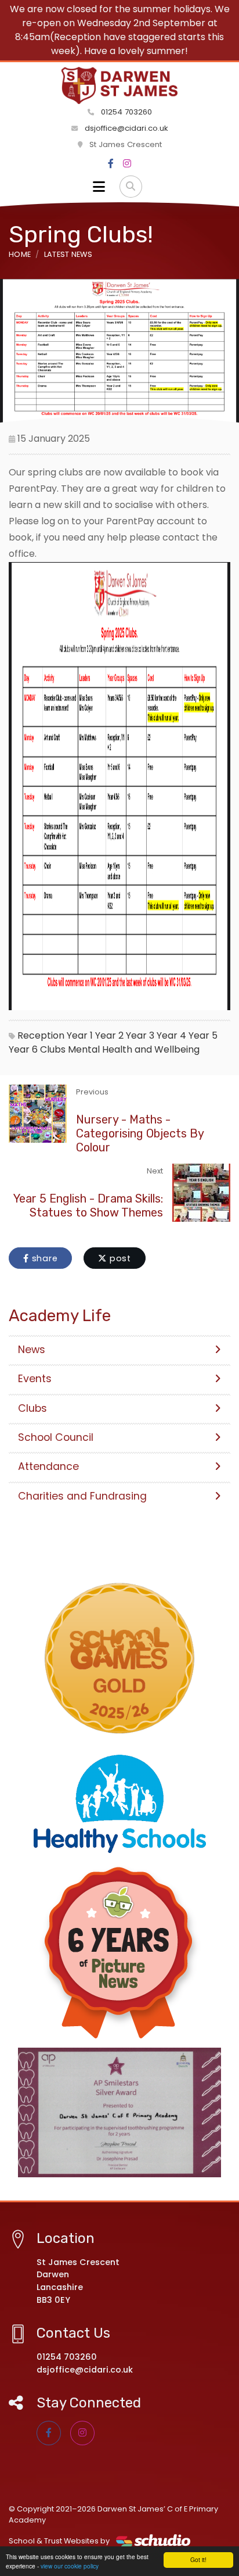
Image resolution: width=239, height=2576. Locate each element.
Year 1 (80, 1035)
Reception (41, 1035)
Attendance (48, 1466)
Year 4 (171, 1035)
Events (35, 1379)
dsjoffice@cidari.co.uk (126, 128)
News (32, 1350)
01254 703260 (125, 112)
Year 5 (203, 1035)
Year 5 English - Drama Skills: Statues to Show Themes (88, 1205)
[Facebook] (111, 164)
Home (20, 254)
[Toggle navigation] (99, 187)
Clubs (53, 1049)
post (119, 1258)
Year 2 (109, 1035)
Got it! (198, 2559)
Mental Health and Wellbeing (134, 1049)
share (44, 1258)
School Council (56, 1437)
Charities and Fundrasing (82, 1496)
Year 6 (23, 1049)
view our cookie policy (70, 2566)
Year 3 (140, 1035)
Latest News (68, 254)
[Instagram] (127, 164)
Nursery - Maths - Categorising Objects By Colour (140, 1133)
